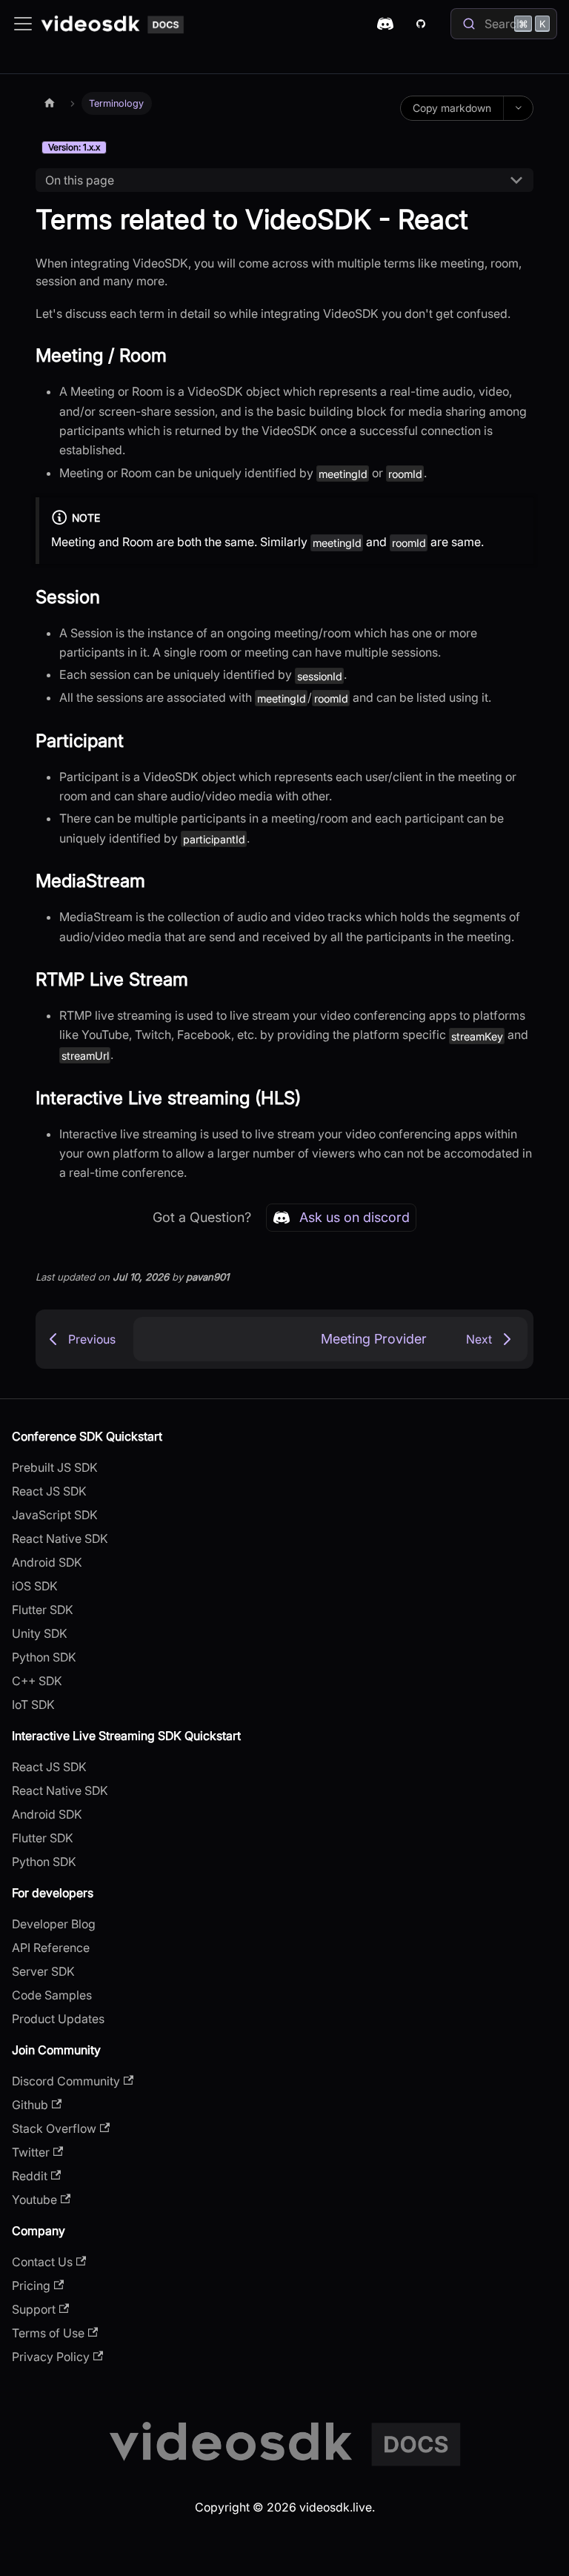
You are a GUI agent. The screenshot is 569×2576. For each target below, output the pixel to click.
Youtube (34, 2200)
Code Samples (52, 1995)
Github (30, 2105)
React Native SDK (60, 1538)
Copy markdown (452, 108)
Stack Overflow (54, 2128)
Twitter (31, 2152)
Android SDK (47, 1562)
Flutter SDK (43, 1610)
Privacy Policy (51, 2357)
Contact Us (42, 2262)
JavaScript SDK (55, 1515)
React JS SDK (49, 1491)
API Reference (51, 1948)
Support (34, 2309)
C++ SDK (37, 1681)
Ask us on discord (355, 1217)
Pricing (31, 2285)
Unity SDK (40, 1633)
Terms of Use (48, 2333)
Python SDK (44, 1657)
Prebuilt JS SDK (55, 1467)
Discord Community (66, 2081)
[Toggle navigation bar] (23, 24)
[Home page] (50, 103)
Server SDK (43, 1971)
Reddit (30, 2176)
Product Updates (58, 2019)
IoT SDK (33, 1704)
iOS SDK (35, 1586)
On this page (80, 180)
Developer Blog (54, 1924)
